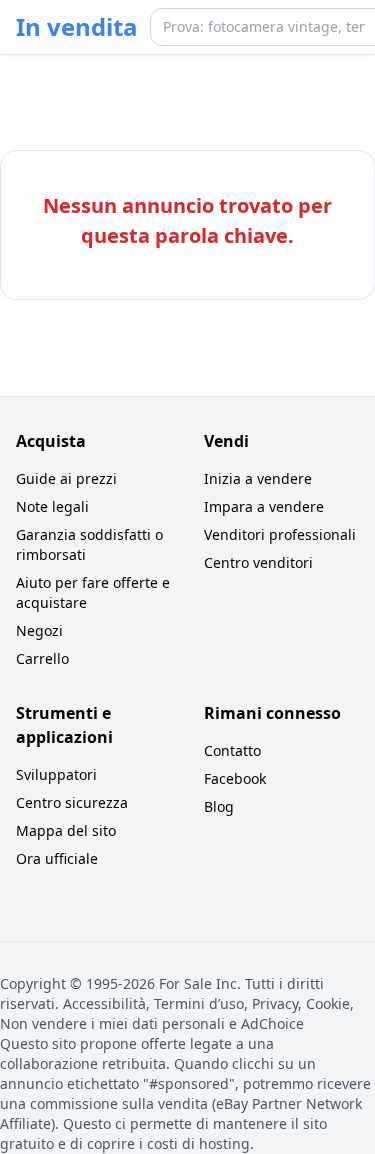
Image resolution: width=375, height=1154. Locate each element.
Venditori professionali (280, 534)
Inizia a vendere (258, 478)
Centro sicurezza (72, 802)
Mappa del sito (66, 830)
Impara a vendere (264, 506)
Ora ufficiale (57, 858)
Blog (219, 806)
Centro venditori (258, 562)
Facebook (235, 778)
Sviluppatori (56, 774)
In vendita (77, 27)
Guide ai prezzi (66, 478)
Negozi (39, 630)
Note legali (52, 506)
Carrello (42, 658)
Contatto (232, 750)
